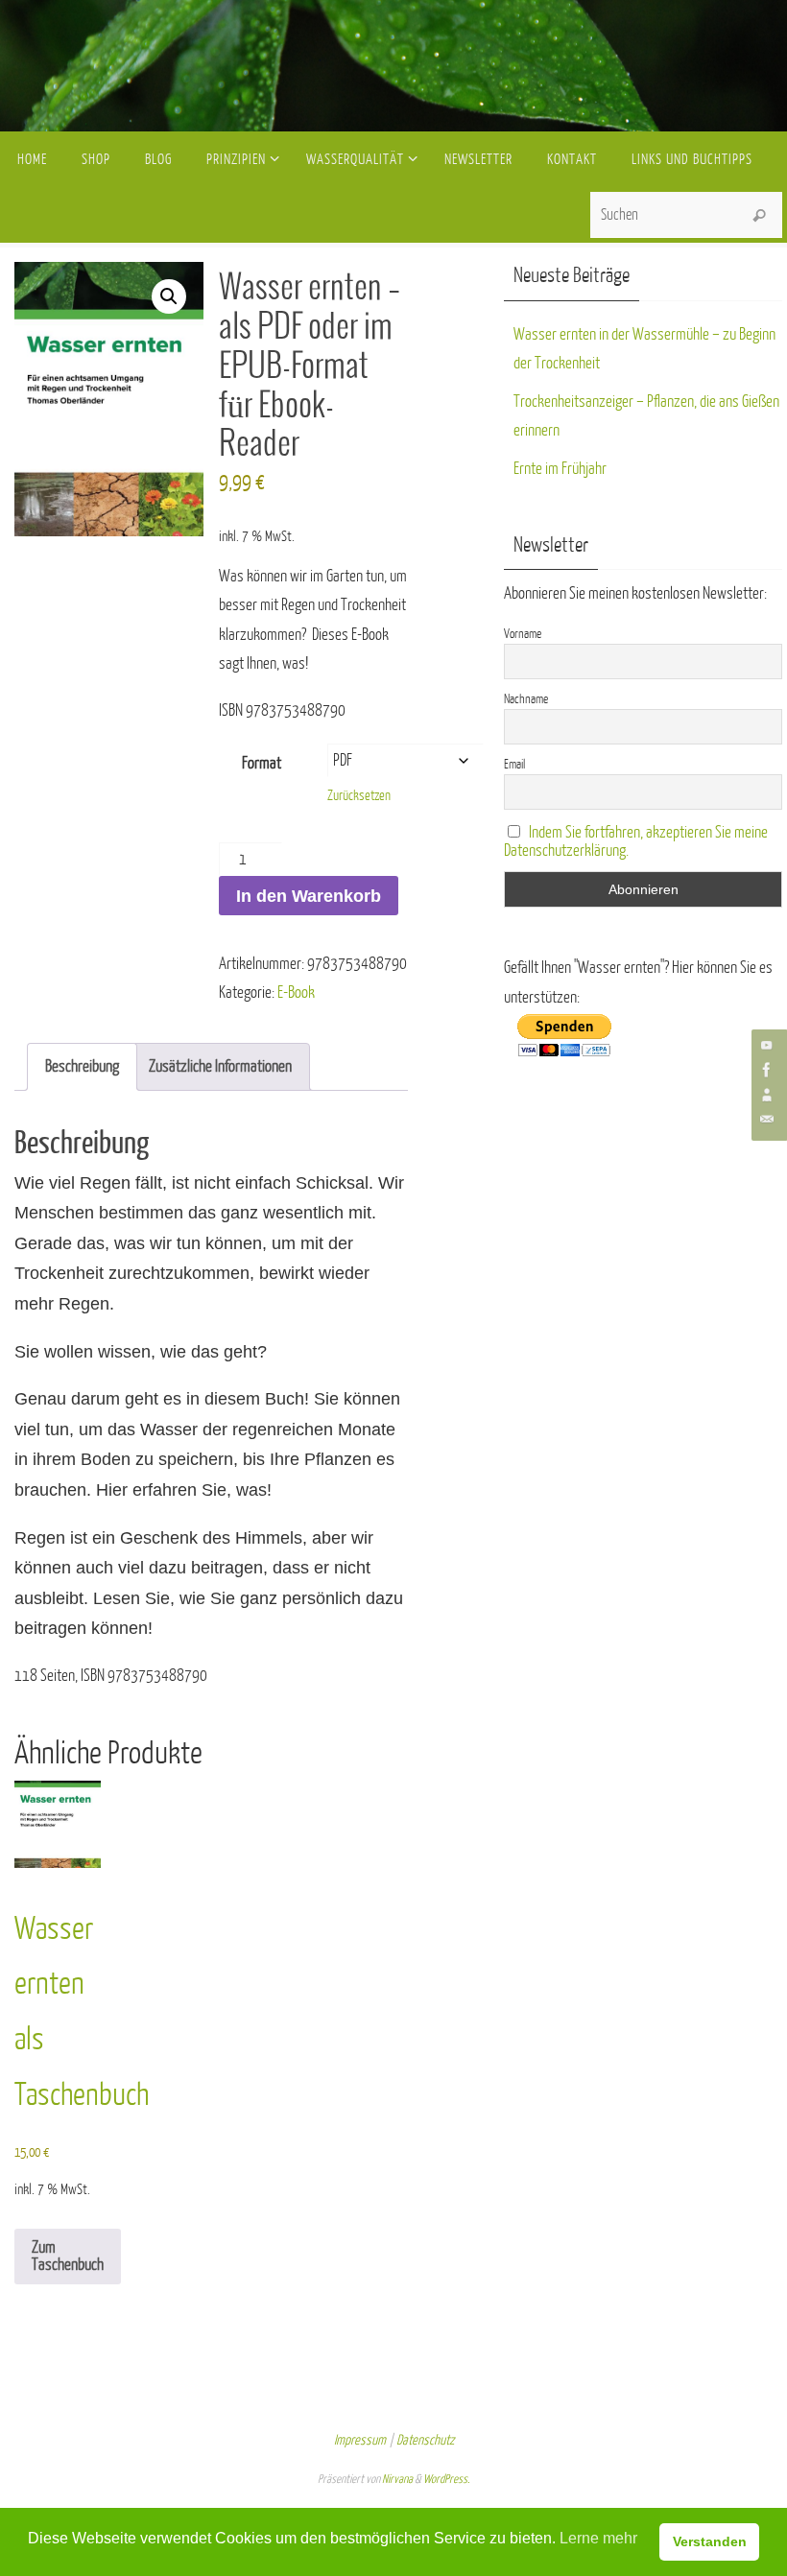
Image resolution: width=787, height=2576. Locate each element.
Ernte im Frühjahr (560, 469)
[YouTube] (767, 1045)
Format (262, 763)
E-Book (296, 993)
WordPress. (446, 2479)
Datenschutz (425, 2440)
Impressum (360, 2440)
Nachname (526, 699)
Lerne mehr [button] (598, 2538)
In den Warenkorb (309, 896)
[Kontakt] (767, 1120)
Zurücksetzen (359, 796)
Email (514, 764)
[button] (169, 296)
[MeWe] (767, 1095)
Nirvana (397, 2479)
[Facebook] (767, 1070)
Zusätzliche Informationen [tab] (220, 1066)
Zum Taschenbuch (68, 2256)
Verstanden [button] (710, 2541)
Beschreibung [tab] (82, 1066)
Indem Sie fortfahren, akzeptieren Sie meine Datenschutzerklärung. (636, 841)
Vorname (523, 634)
